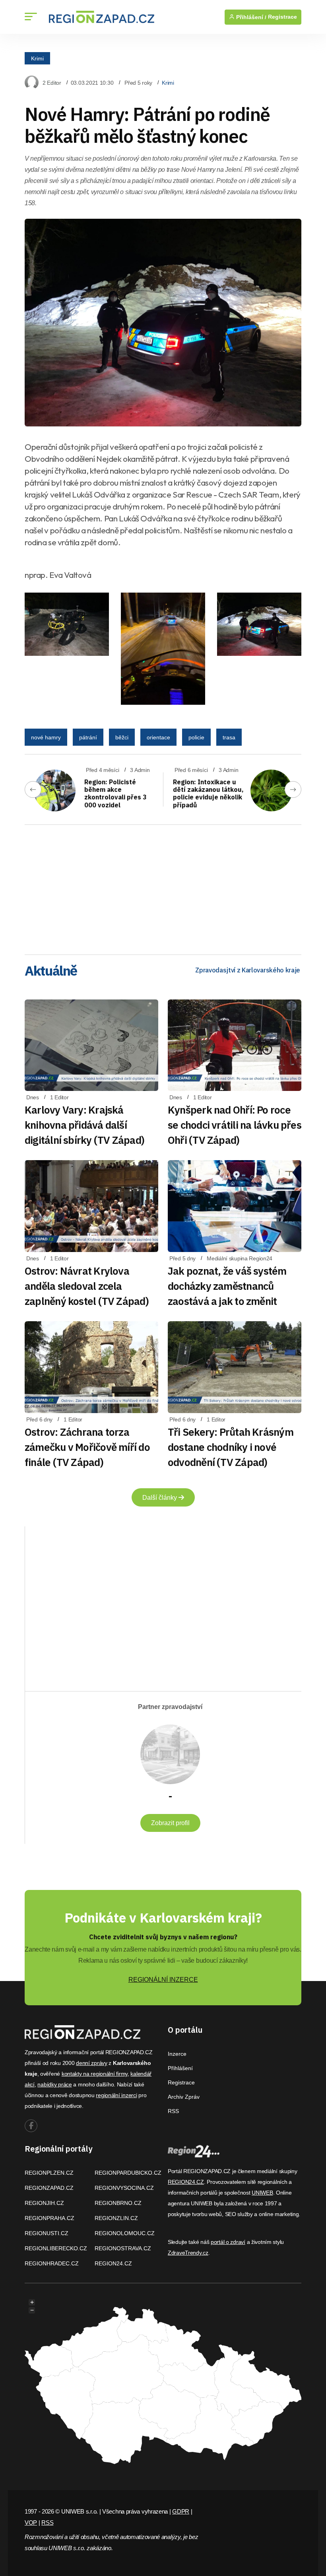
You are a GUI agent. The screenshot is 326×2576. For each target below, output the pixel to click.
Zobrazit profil (170, 1823)
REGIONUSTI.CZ (47, 2233)
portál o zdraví (228, 2242)
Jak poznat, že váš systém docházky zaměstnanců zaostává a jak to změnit (227, 1286)
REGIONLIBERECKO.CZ (56, 2248)
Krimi (37, 58)
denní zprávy (92, 2063)
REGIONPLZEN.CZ (49, 2173)
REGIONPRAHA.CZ (49, 2218)
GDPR (181, 2511)
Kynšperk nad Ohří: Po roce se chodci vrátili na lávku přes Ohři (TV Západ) (235, 1125)
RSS (173, 2111)
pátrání (88, 737)
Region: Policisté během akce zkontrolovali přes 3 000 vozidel (115, 793)
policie (196, 737)
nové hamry (46, 737)
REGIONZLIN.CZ (116, 2218)
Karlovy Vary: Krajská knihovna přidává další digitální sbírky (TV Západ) (84, 1125)
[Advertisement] (163, 887)
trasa (229, 737)
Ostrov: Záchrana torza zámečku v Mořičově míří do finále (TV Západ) (87, 1447)
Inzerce (177, 2054)
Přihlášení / (250, 17)
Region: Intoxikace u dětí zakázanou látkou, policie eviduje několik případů (208, 793)
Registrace (282, 17)
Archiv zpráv (184, 2097)
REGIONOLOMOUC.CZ (125, 2233)
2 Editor (52, 83)
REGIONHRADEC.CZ (52, 2263)
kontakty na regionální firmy (95, 2074)
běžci (122, 737)
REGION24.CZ (113, 2263)
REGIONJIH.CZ (44, 2203)
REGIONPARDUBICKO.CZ (128, 2173)
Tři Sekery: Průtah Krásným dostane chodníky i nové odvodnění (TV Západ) (231, 1447)
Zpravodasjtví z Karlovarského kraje (248, 970)
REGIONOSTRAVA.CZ (123, 2248)
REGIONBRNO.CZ (118, 2203)
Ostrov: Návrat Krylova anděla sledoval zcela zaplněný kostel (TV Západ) (87, 1286)
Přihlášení (180, 2068)
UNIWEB (262, 2193)
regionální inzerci (116, 2095)
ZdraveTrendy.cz (188, 2253)
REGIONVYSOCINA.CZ (124, 2188)
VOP (31, 2523)
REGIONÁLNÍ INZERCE (163, 1980)
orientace (158, 737)
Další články (160, 1498)
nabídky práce (54, 2084)
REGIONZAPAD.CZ (49, 2188)
